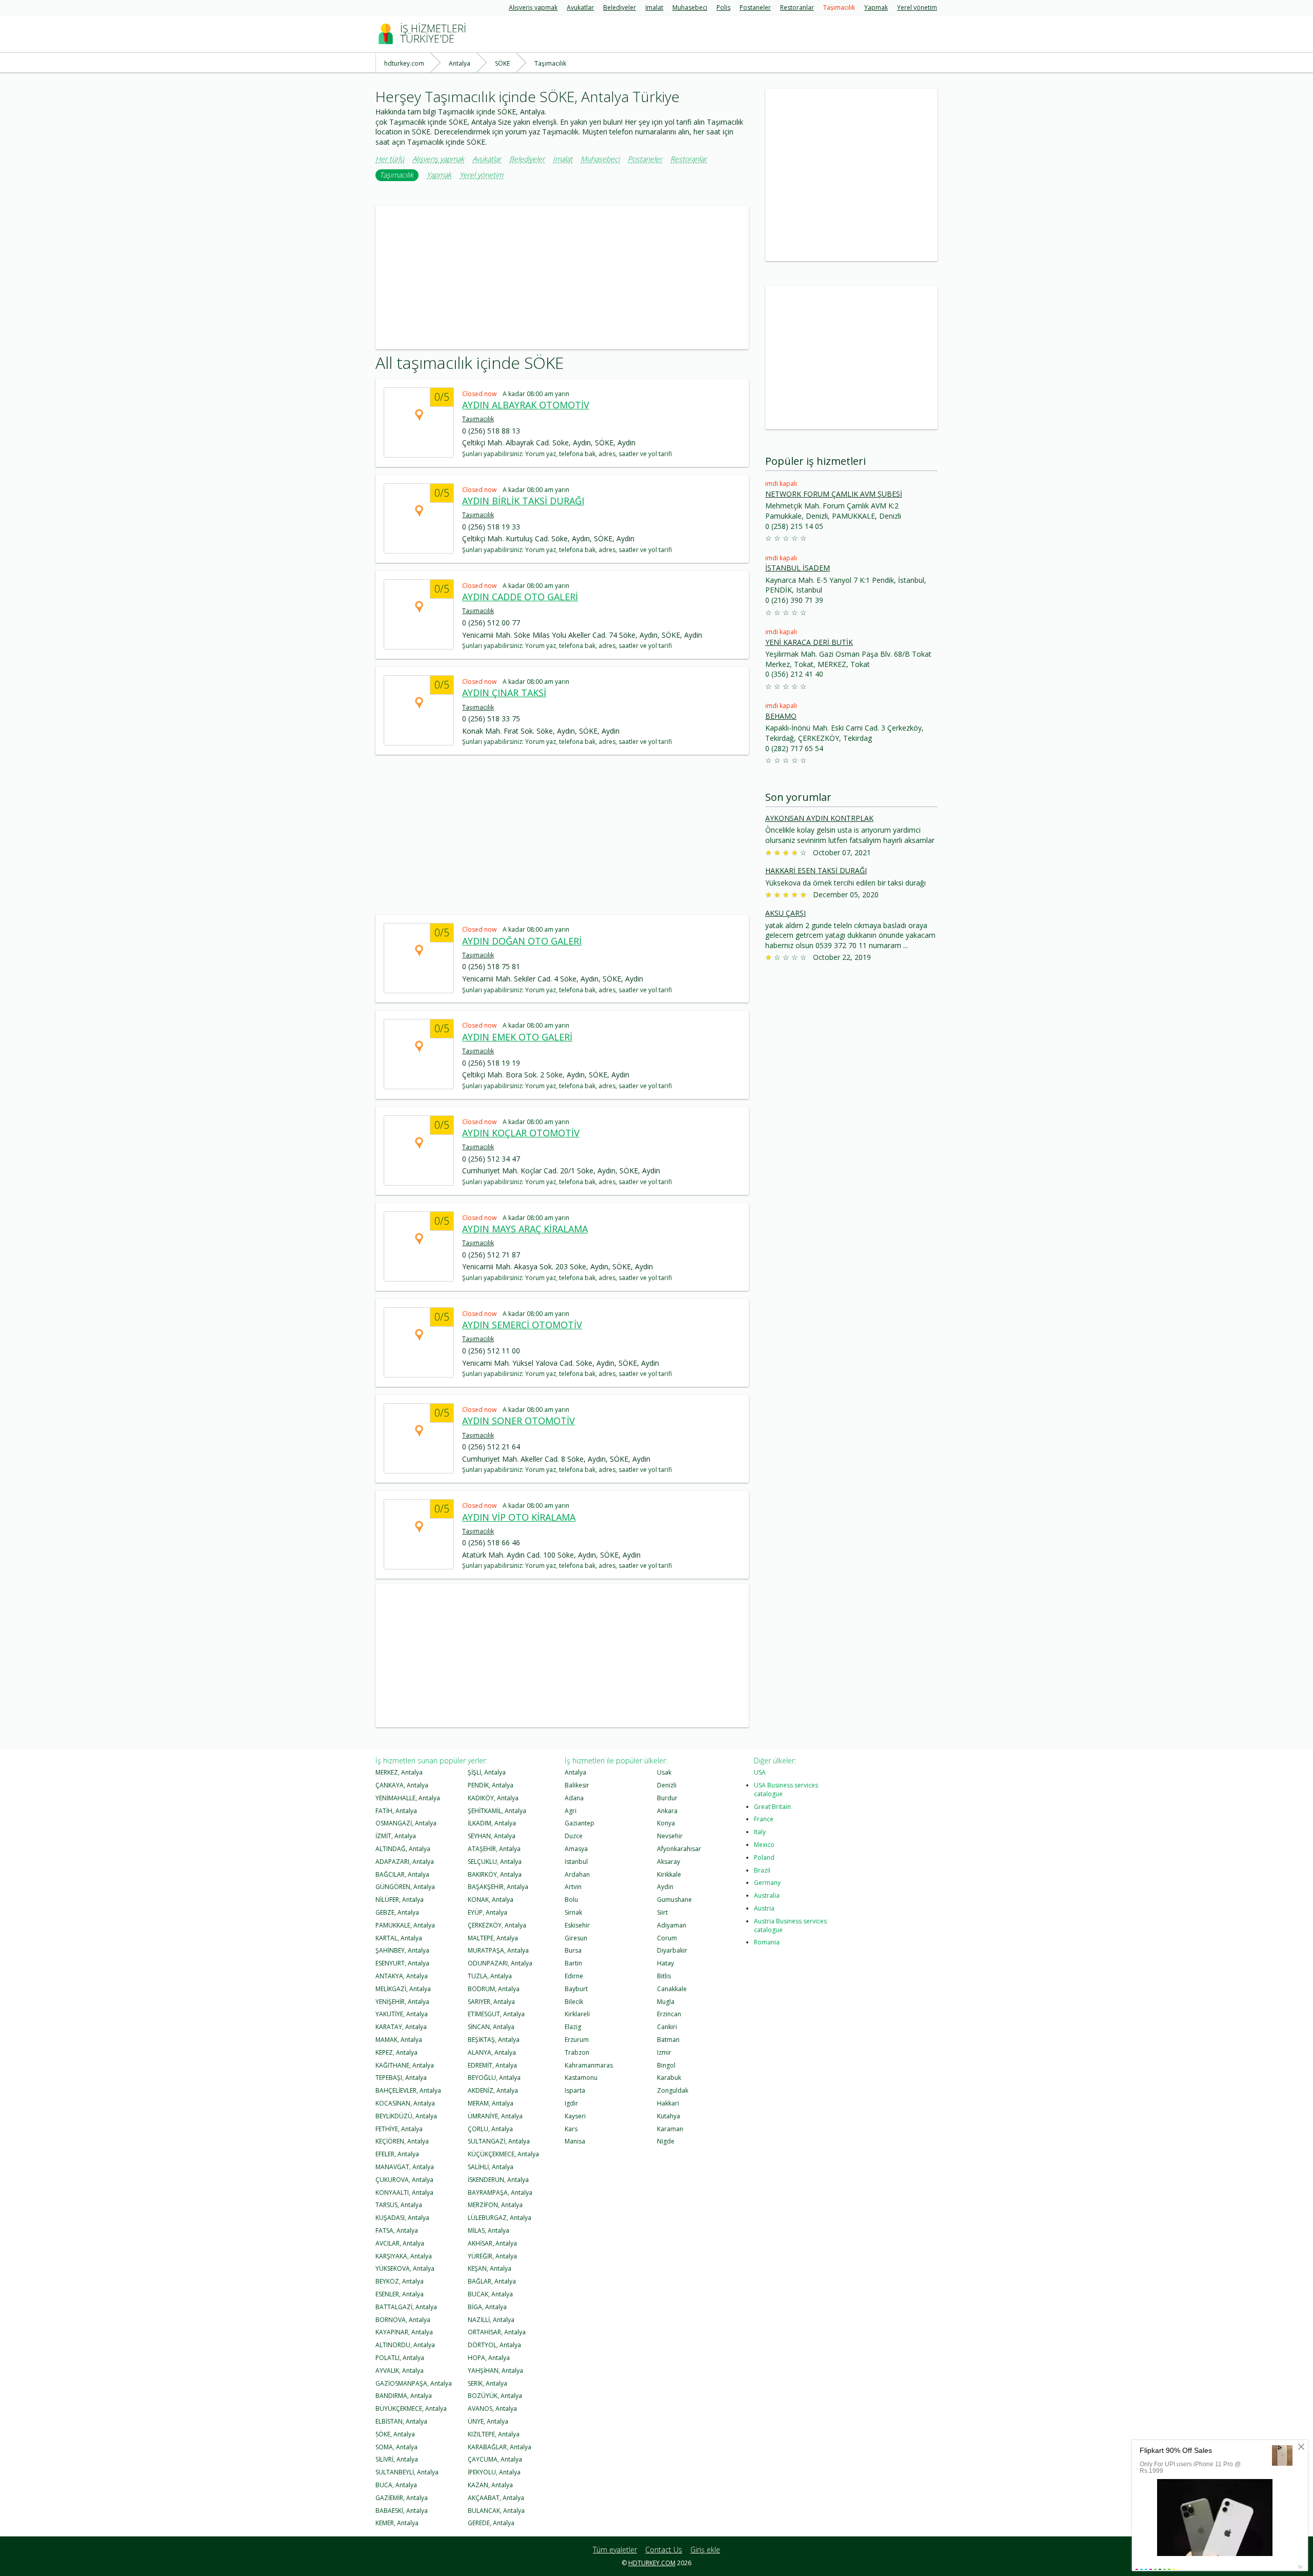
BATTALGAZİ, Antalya (406, 2307)
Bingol (666, 2065)
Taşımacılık (839, 8)
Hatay (665, 1963)
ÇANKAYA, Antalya (402, 1785)
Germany (767, 1883)
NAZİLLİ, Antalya (491, 2320)
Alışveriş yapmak (533, 8)
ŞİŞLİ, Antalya (487, 1772)
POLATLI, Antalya (400, 2358)
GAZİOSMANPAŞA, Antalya (414, 2383)
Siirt (662, 1912)
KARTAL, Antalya (399, 1938)
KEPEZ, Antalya (396, 2052)
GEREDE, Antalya (491, 2523)
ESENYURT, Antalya (402, 1963)
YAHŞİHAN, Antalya (495, 2371)
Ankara (667, 1811)
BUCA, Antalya (396, 2485)
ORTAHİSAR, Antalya (497, 2332)
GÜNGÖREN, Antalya (405, 1887)
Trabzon (577, 2052)
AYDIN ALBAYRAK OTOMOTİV (526, 405)
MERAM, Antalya (491, 2103)
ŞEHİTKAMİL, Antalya (497, 1811)
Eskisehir (577, 1925)
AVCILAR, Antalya (400, 2243)
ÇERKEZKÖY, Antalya (497, 1925)
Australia (767, 1895)
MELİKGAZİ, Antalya (403, 1989)
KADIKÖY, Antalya (493, 1798)
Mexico (764, 1845)
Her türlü (390, 159)
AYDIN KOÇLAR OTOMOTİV (521, 1133)
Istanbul (576, 1862)
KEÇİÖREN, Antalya (402, 2141)
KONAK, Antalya (491, 1900)
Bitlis (664, 1976)
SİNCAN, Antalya (491, 2027)
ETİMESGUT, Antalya (496, 2014)
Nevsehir (670, 1836)
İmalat (654, 8)
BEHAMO (781, 716)
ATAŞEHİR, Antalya (494, 1849)
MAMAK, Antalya (399, 2040)
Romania (767, 1942)
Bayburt (576, 1989)
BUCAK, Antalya (490, 2294)
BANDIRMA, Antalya (404, 2396)
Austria (764, 1908)
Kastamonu (581, 2078)
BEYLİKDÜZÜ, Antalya (406, 2116)
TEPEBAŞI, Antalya (401, 2078)
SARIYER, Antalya (491, 2002)
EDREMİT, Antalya (492, 2065)
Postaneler (755, 8)
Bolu (571, 1900)
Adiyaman (672, 1925)
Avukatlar (580, 8)
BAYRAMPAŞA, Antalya (500, 2192)
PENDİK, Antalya (491, 1785)
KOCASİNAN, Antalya (405, 2103)
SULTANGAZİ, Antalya (499, 2141)
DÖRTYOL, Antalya (494, 2345)
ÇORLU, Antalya (490, 2129)
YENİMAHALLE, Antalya (408, 1798)
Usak (664, 1772)
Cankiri (667, 2027)
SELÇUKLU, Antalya (495, 1862)
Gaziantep (580, 1823)
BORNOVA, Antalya (403, 2320)
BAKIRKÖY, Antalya (495, 1874)
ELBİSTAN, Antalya (401, 2421)
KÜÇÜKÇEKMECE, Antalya (503, 2154)
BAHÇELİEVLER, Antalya (408, 2090)
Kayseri (575, 2116)
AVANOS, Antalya (492, 2408)
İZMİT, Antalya (396, 1836)
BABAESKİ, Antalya (402, 2511)
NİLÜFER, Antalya (400, 1900)
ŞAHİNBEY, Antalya (402, 1950)
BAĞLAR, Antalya (492, 2281)
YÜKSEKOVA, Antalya (405, 2268)
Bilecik (574, 2002)
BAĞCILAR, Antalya (402, 1874)
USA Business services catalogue (786, 1790)
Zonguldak (673, 2090)
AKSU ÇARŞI (785, 913)
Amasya (576, 1849)
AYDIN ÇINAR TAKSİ (504, 693)
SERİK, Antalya (488, 2383)
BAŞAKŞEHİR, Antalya (498, 1887)
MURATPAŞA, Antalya (498, 1950)
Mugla (666, 2002)
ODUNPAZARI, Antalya (500, 1963)
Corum (667, 1938)
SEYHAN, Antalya (492, 1836)
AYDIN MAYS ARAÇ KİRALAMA (525, 1229)
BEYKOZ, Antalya (400, 2281)
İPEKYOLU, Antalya (494, 2472)
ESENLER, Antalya (400, 2294)
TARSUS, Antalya (399, 2205)
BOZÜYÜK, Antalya (495, 2396)
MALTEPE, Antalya (493, 1938)
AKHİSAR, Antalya (492, 2243)
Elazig (573, 2027)
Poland (764, 1857)
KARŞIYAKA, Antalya (404, 2256)
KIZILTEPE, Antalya (494, 2434)
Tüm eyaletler (615, 2550)
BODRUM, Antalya (494, 1989)
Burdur (667, 1798)
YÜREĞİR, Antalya (492, 2256)
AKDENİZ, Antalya (493, 2090)
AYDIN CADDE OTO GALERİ (520, 597)
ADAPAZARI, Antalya (405, 1862)
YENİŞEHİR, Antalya (402, 2002)
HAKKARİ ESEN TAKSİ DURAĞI (816, 870)
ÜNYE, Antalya (488, 2421)
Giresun (576, 1938)
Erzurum (577, 2040)
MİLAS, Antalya (489, 2230)
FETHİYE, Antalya (399, 2129)
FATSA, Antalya (397, 2230)
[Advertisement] (562, 278)
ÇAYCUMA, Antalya (495, 2459)
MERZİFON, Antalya (495, 2205)
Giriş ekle (705, 2550)
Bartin (573, 1963)
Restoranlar (797, 8)
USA (760, 1772)
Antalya (575, 1772)
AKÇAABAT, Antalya (496, 2498)
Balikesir (577, 1785)
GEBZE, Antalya (397, 1912)
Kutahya (669, 2116)
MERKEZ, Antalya (399, 1772)
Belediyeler (620, 8)
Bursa (573, 1950)
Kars (571, 2129)
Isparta (575, 2090)
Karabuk (669, 2078)
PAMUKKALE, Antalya (405, 1925)
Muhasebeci (690, 8)
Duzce (574, 1836)
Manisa (575, 2141)
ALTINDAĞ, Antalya (403, 1849)
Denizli (667, 1785)
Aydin (665, 1887)
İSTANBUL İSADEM (798, 568)
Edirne (574, 1976)
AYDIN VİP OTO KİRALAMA (519, 1517)
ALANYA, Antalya (492, 2052)
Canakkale (672, 1989)
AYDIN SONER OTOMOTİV (519, 1421)
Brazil (762, 1870)
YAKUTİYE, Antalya (402, 2014)
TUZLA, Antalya (490, 1976)
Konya (666, 1823)
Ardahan (577, 1874)
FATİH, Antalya (396, 1811)
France (764, 1819)
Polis (723, 8)
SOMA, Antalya (396, 2447)
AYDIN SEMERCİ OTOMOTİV (522, 1325)
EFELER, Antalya (397, 2154)
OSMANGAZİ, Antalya (406, 1823)
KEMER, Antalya (397, 2523)
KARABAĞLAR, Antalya (500, 2447)
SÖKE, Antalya (395, 2434)
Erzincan (669, 2014)
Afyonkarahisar (679, 1849)
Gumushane (674, 1900)
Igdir (571, 2103)
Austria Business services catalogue (790, 1925)
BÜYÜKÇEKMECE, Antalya (411, 2408)
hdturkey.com (652, 2563)
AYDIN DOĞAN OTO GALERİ (522, 941)
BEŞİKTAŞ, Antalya (494, 2040)
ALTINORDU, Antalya (405, 2345)
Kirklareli (577, 2014)
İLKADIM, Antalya (492, 1823)
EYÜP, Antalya (488, 1912)
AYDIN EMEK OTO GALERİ (517, 1037)
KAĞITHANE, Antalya (405, 2065)
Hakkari (668, 2103)
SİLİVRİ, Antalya (397, 2459)
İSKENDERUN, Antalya (498, 2180)
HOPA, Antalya (489, 2358)
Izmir (664, 2052)
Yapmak (876, 8)
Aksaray (669, 1862)
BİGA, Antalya (487, 2307)
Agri (571, 1811)
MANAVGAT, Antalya (405, 2167)
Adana (574, 1798)
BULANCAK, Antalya (496, 2511)
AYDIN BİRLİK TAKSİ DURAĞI (523, 501)
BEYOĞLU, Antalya (494, 2078)
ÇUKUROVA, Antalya (404, 2180)
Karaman (670, 2129)
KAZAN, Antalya (490, 2485)
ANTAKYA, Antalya (402, 1976)
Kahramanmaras (589, 2065)
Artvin (573, 1887)
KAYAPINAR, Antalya (404, 2332)
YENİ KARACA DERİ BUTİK (809, 642)
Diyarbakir (672, 1950)
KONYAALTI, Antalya (404, 2192)
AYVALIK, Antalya (400, 2371)
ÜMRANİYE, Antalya (495, 2116)
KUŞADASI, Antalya (402, 2218)
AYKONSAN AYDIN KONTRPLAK (819, 818)
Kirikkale (669, 1874)
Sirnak (573, 1912)
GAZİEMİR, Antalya (402, 2498)
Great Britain (772, 1807)
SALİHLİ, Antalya (491, 2167)
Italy (760, 1832)
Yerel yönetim (917, 8)
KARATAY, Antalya (401, 2027)
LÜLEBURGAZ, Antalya (500, 2218)
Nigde (666, 2141)
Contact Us (664, 2550)
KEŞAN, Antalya (490, 2268)
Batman (668, 2040)
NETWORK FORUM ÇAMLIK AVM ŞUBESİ (834, 494)
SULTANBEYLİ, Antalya (407, 2472)
